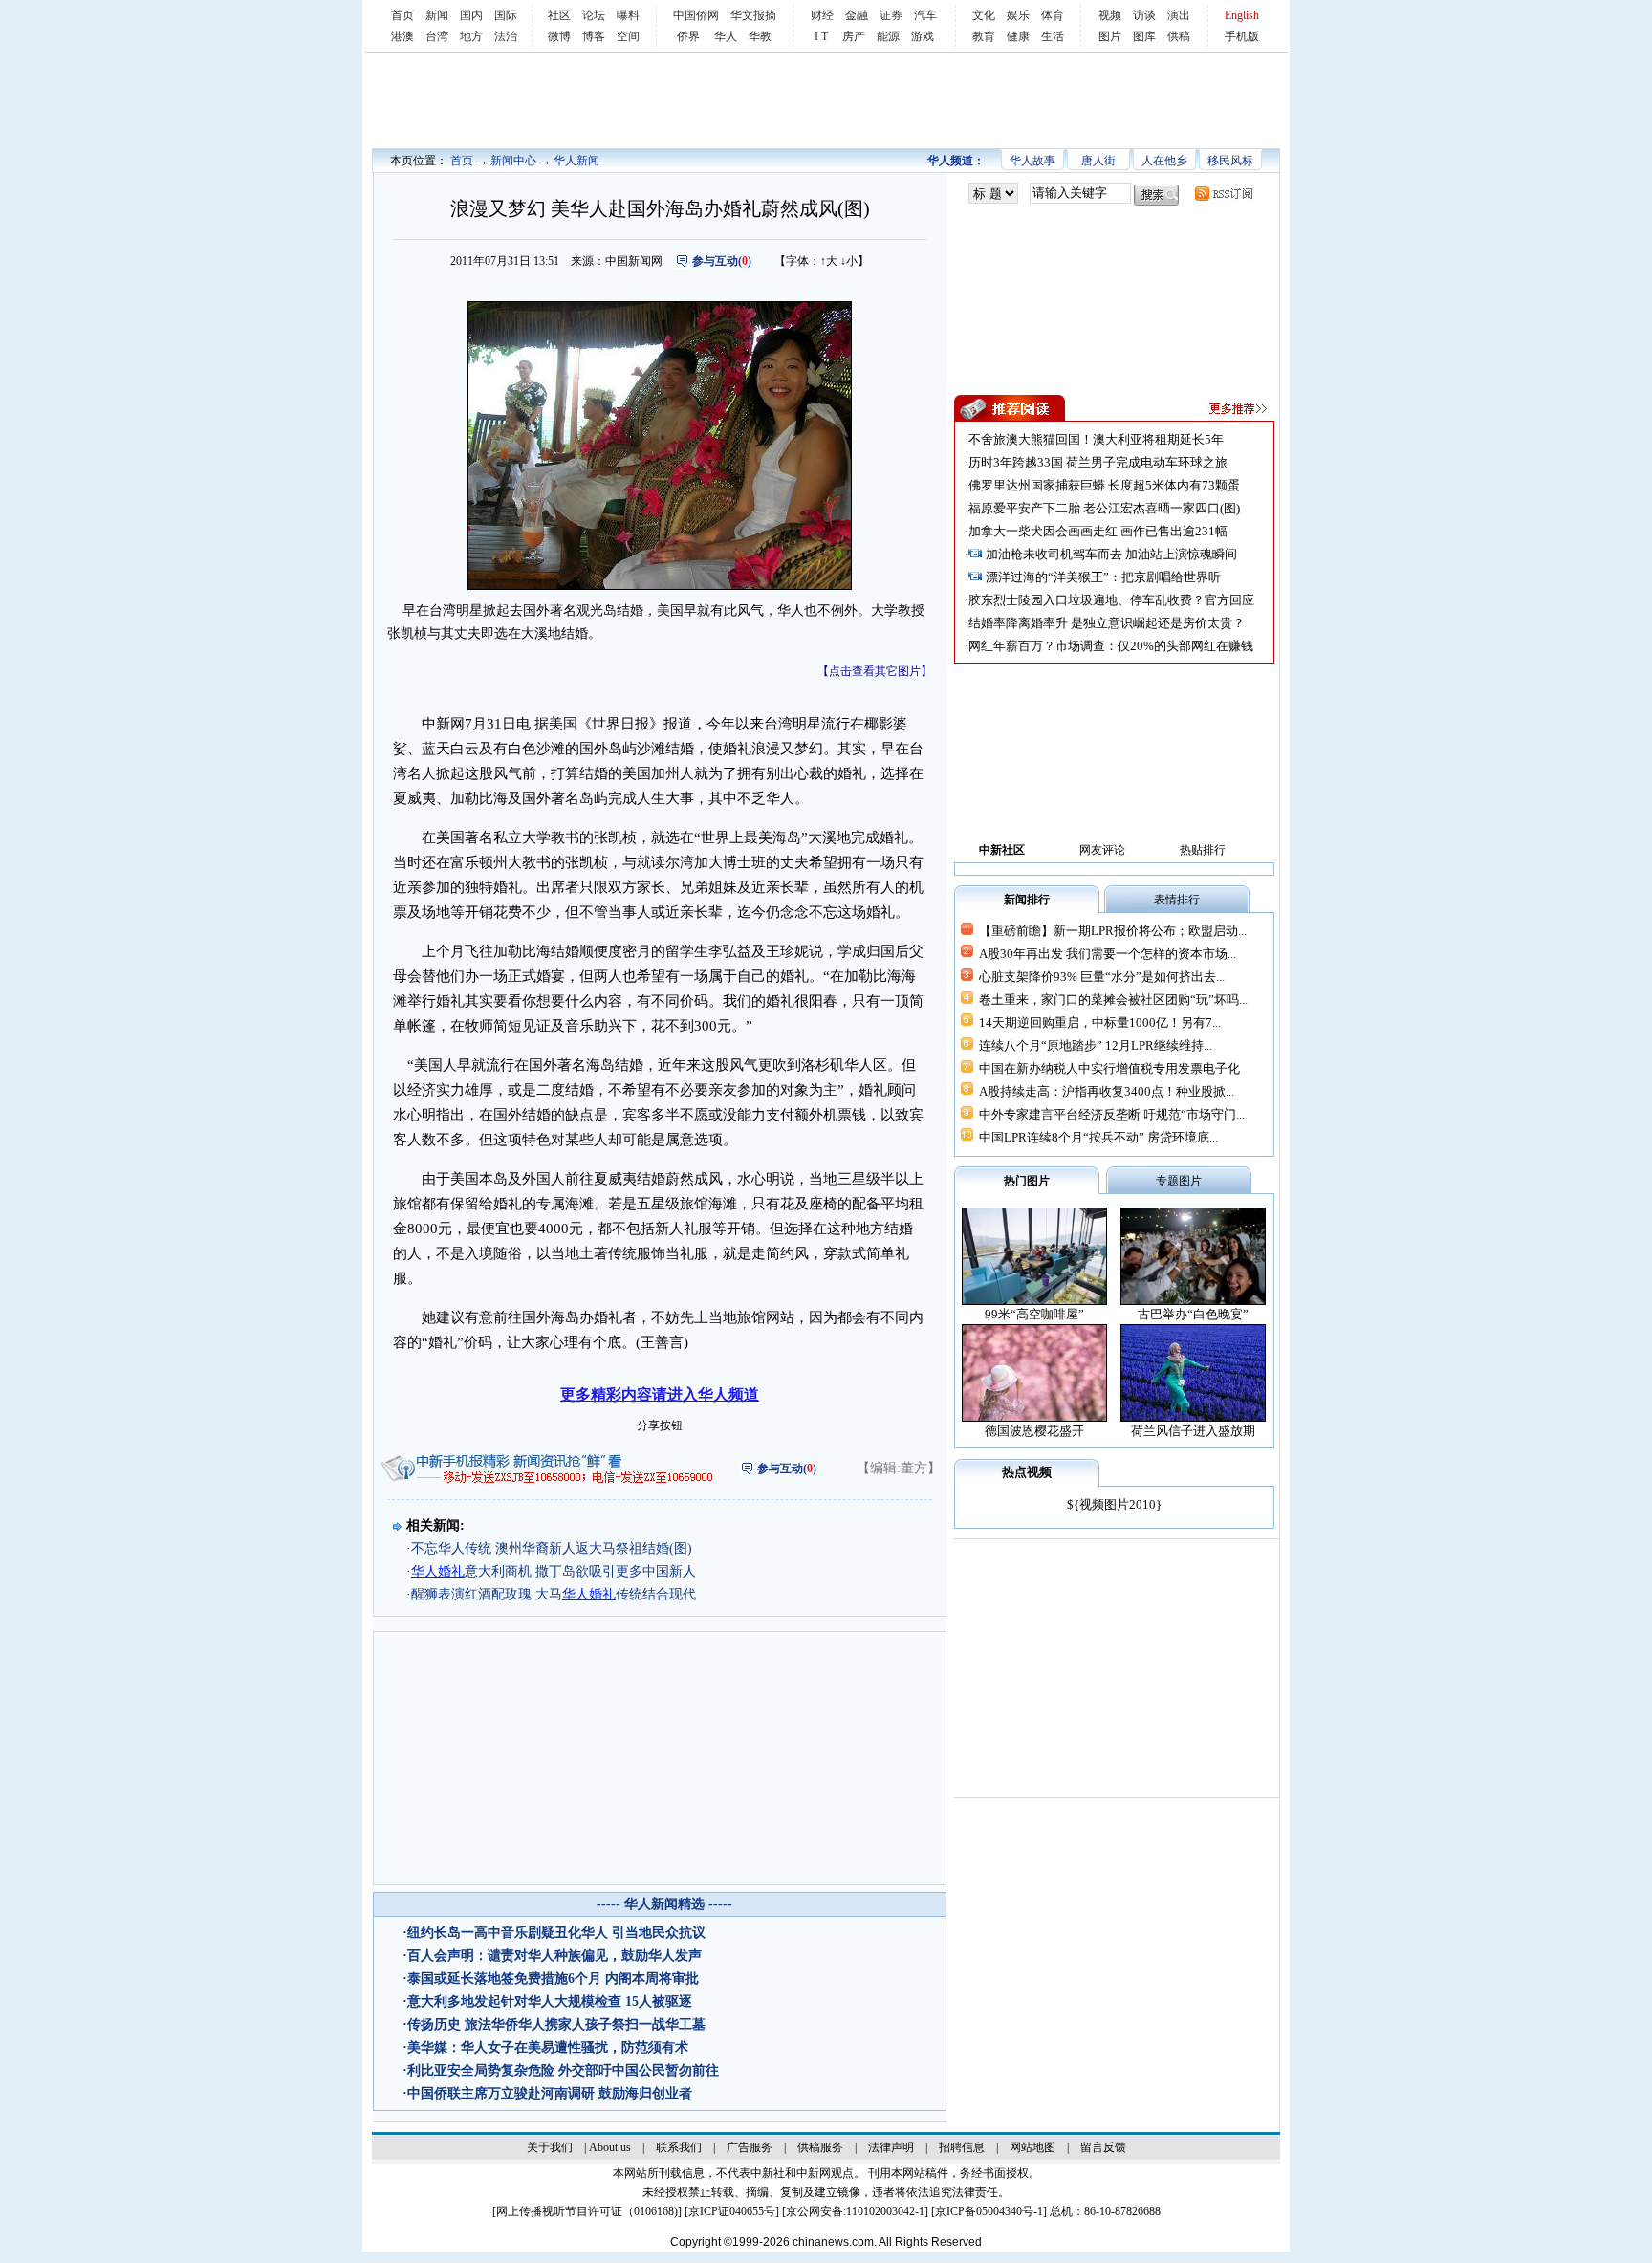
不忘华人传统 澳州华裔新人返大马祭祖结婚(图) (552, 1548)
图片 (1110, 36)
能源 (888, 36)
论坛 (594, 15)
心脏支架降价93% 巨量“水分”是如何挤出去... (1102, 977)
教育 (984, 36)
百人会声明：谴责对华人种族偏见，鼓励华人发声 (554, 1956)
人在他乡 (1164, 161)
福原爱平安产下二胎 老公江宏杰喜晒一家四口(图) (1104, 508)
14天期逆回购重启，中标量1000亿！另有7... (1100, 1023)
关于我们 (550, 2147)
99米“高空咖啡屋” (1034, 1314)
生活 (1053, 36)
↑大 (829, 261)
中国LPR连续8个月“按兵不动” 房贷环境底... (1098, 1137)
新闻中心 (513, 161)
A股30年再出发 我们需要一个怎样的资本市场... (1108, 954)
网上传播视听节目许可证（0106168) (587, 2211)
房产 (854, 36)
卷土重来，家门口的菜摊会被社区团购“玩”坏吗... (1113, 1000)
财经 (822, 15)
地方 (471, 36)
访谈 (1144, 15)
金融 (857, 15)
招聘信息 (962, 2147)
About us (610, 2147)
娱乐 (1018, 15)
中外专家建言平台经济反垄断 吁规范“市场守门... (1112, 1114)
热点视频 (1027, 1472)
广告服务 (750, 2147)
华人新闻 (576, 161)
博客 (594, 36)
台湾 (437, 36)
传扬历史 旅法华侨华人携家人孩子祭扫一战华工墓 (556, 2024)
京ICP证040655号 (732, 2211)
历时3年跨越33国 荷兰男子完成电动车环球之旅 (1098, 462)
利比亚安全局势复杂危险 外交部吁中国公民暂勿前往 (563, 2070)
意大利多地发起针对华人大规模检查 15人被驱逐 (550, 2002)
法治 (506, 36)
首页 (402, 15)
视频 (1110, 15)
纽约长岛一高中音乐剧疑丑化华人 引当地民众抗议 (556, 1933)
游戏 (923, 36)
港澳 (402, 36)
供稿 (1179, 36)
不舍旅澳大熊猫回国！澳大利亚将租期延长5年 (1096, 439)
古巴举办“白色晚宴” (1193, 1314)
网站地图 (1032, 2147)
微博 (559, 36)
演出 (1179, 15)
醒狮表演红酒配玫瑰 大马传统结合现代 (554, 1594)
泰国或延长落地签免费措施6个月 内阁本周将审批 (553, 1979)
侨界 (688, 36)
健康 (1018, 36)
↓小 (849, 261)
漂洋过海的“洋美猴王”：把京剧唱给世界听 (1103, 577)
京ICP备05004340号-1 (989, 2211)
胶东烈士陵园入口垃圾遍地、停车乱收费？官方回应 (1111, 600)
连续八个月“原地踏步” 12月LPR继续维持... (1096, 1045)
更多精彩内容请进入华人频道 (660, 1394)
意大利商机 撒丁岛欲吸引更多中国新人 (554, 1571)
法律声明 (891, 2147)
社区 (559, 15)
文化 (984, 15)
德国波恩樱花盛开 (1034, 1431)
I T (821, 36)
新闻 (437, 15)
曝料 (628, 15)
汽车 (925, 15)
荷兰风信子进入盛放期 (1193, 1431)
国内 (471, 15)
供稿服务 (820, 2147)
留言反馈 (1103, 2147)
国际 (506, 15)
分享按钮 (660, 1425)
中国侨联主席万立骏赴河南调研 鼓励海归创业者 (550, 2093)
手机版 (1242, 36)
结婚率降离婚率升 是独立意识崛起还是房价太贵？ (1107, 623)
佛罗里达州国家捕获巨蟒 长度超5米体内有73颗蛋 (1104, 485)
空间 (628, 36)
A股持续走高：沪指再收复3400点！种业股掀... (1107, 1091)
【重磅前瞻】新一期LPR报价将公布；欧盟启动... (1113, 931)
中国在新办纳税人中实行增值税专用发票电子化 (1109, 1068)
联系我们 (679, 2147)
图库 (1144, 36)
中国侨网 (696, 15)
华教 (760, 36)
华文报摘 (753, 15)
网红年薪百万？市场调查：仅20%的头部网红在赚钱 (1111, 646)
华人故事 (1032, 161)
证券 (891, 15)
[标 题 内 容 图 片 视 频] (993, 194)
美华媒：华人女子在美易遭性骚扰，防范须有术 (548, 2047)
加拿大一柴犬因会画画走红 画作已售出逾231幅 (1098, 531)
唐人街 (1098, 161)
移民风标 (1230, 161)
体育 (1053, 15)
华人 (726, 36)
